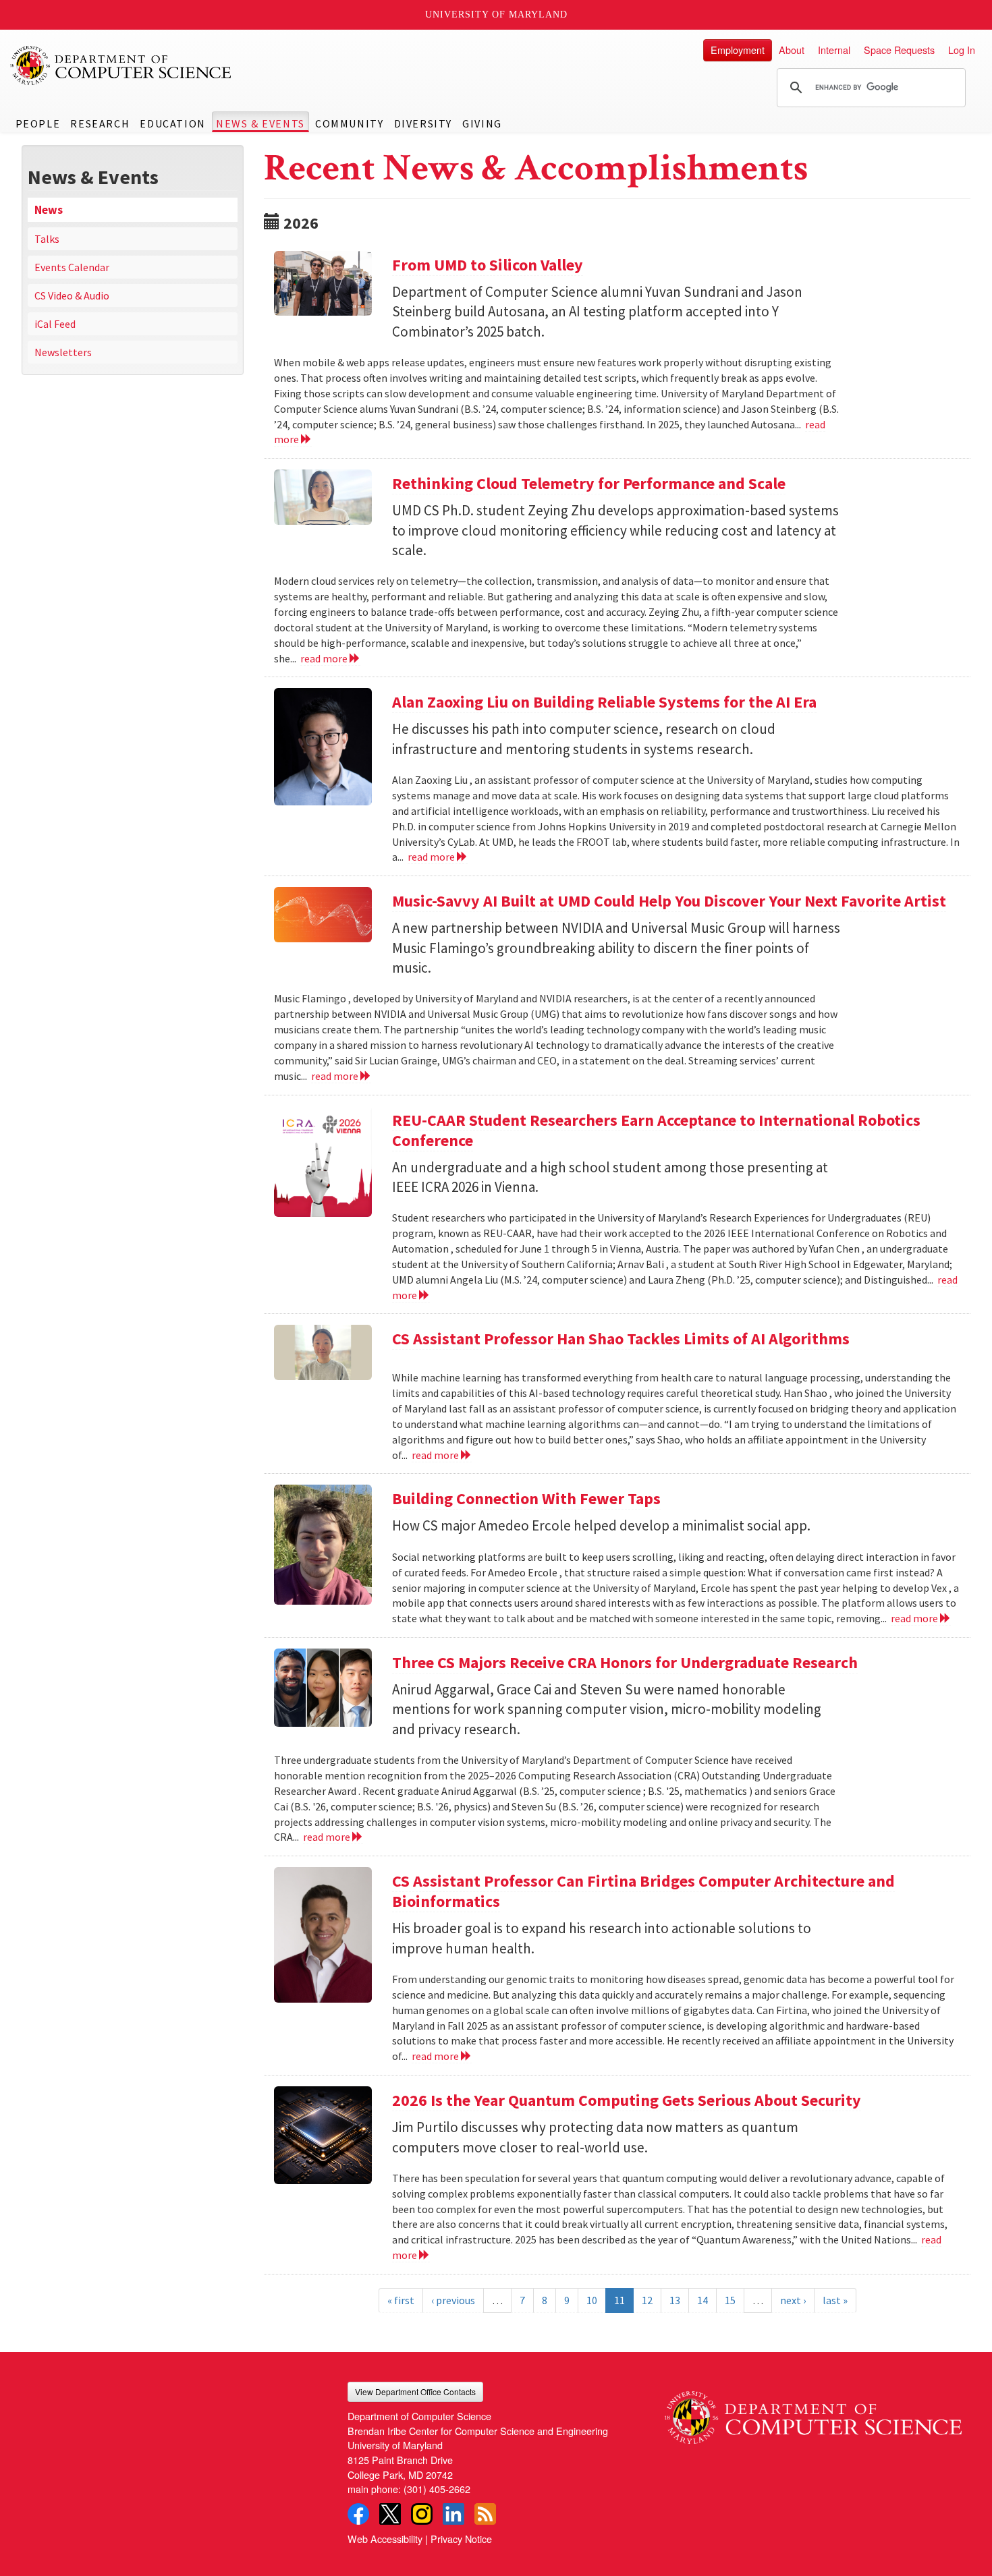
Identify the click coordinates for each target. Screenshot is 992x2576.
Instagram (422, 2514)
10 (592, 2300)
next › (793, 2300)
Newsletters (63, 352)
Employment (738, 50)
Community (349, 123)
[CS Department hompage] (813, 2413)
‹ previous (453, 2300)
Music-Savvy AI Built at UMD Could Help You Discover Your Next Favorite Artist (669, 901)
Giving (482, 123)
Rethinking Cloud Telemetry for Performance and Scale (589, 483)
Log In (962, 50)
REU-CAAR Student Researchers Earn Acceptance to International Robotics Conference (656, 1130)
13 (675, 2300)
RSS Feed (485, 2514)
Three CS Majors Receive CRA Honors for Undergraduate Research (625, 1662)
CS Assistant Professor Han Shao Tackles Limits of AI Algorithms (621, 1339)
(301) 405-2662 (437, 2489)
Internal (834, 50)
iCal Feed (55, 324)
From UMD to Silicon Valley (488, 265)
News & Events (260, 123)
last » (835, 2300)
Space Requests (899, 50)
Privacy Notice (461, 2539)
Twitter (390, 2514)
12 (647, 2300)
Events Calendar (72, 267)
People (38, 123)
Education (172, 123)
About (792, 50)
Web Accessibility (385, 2539)
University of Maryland (496, 15)
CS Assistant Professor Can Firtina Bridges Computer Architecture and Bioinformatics (643, 1891)
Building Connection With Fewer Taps (526, 1498)
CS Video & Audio (72, 295)
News (49, 210)
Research (100, 123)
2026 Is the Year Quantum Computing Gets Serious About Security (627, 2100)
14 (702, 2300)
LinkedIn (453, 2514)
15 (730, 2300)
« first (401, 2300)
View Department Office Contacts (415, 2392)
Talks (47, 239)
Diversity (423, 123)
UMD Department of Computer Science (121, 65)
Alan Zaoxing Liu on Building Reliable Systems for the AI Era (604, 702)
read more (325, 658)
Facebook (358, 2514)
